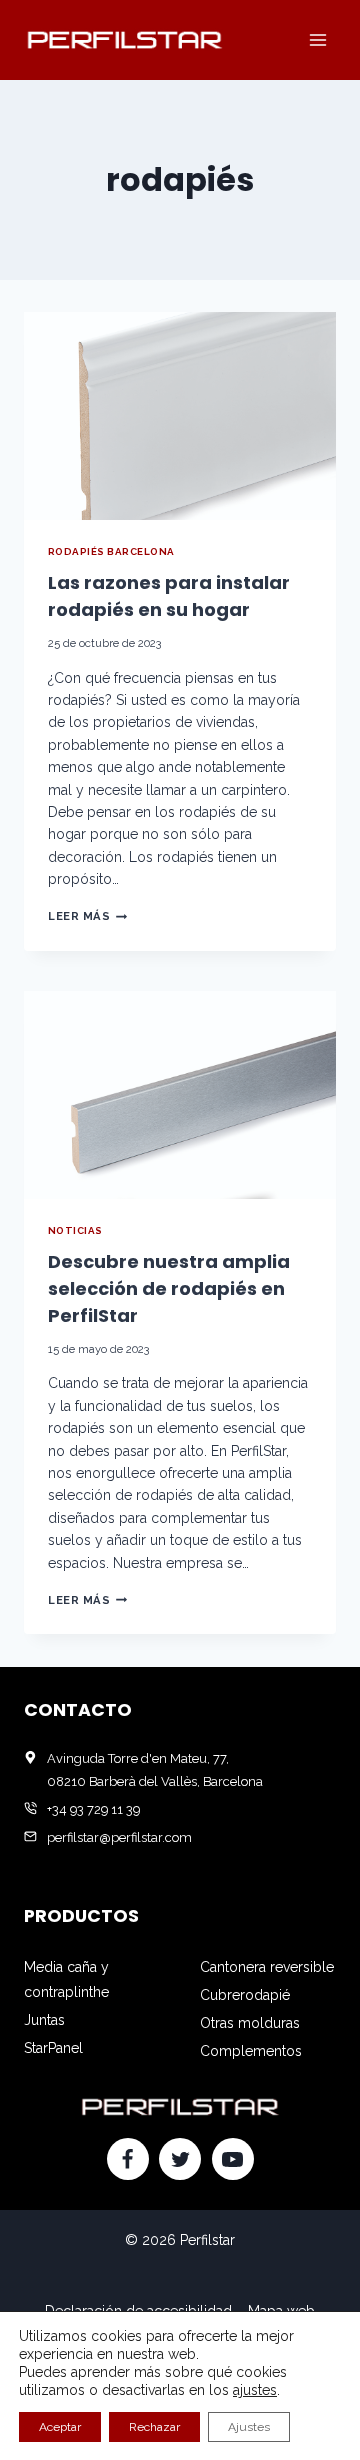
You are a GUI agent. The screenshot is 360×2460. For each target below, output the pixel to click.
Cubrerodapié (245, 1995)
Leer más (87, 916)
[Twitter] (180, 2159)
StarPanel (53, 2048)
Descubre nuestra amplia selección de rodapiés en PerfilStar (169, 1288)
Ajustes (249, 2427)
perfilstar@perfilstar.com (119, 1837)
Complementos (251, 2051)
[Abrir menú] (317, 39)
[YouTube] (233, 2159)
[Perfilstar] (124, 39)
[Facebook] (128, 2159)
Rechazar (154, 2427)
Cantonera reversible (267, 1967)
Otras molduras (250, 2023)
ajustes (255, 2390)
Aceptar (60, 2427)
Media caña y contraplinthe (66, 1979)
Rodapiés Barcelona (111, 551)
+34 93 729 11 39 (93, 1809)
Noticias (75, 1230)
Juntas (44, 2020)
